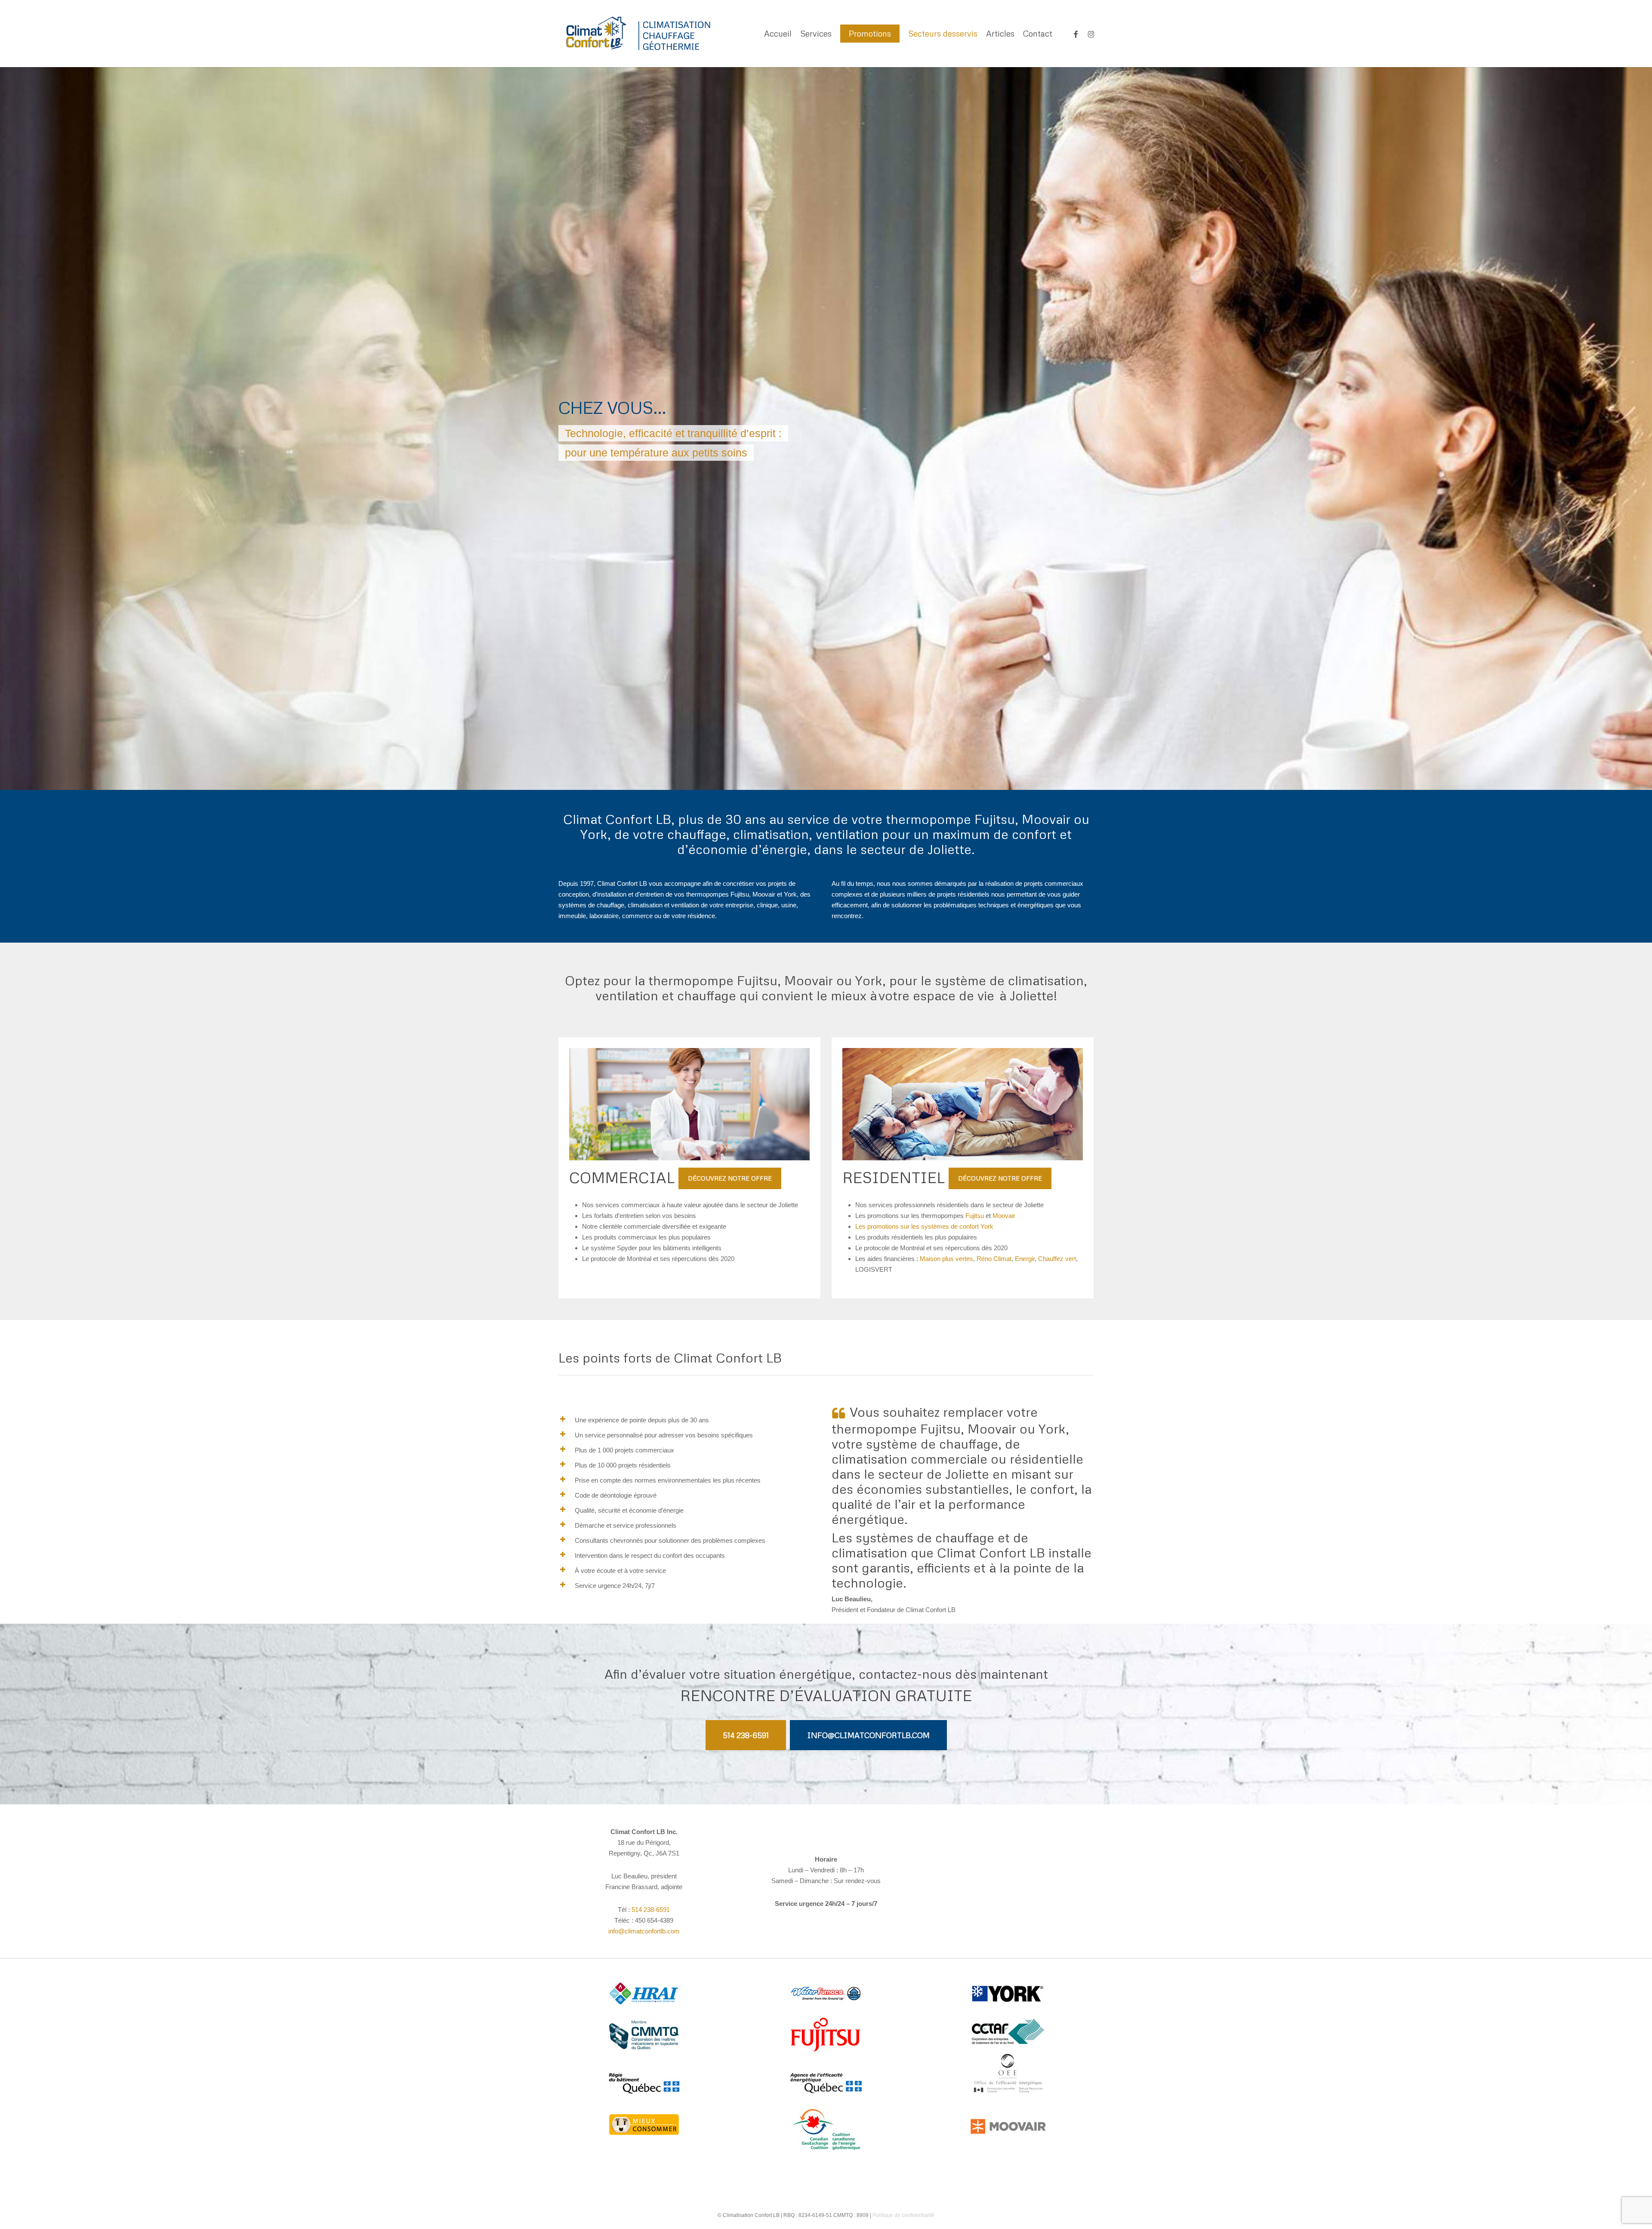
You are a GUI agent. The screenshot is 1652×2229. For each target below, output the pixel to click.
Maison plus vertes (946, 1259)
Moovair (1004, 1216)
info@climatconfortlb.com (644, 1931)
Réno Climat (994, 1259)
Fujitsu (975, 1216)
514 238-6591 (651, 1910)
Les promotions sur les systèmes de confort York (924, 1226)
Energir (1025, 1259)
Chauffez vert (1057, 1259)
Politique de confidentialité (903, 2215)
